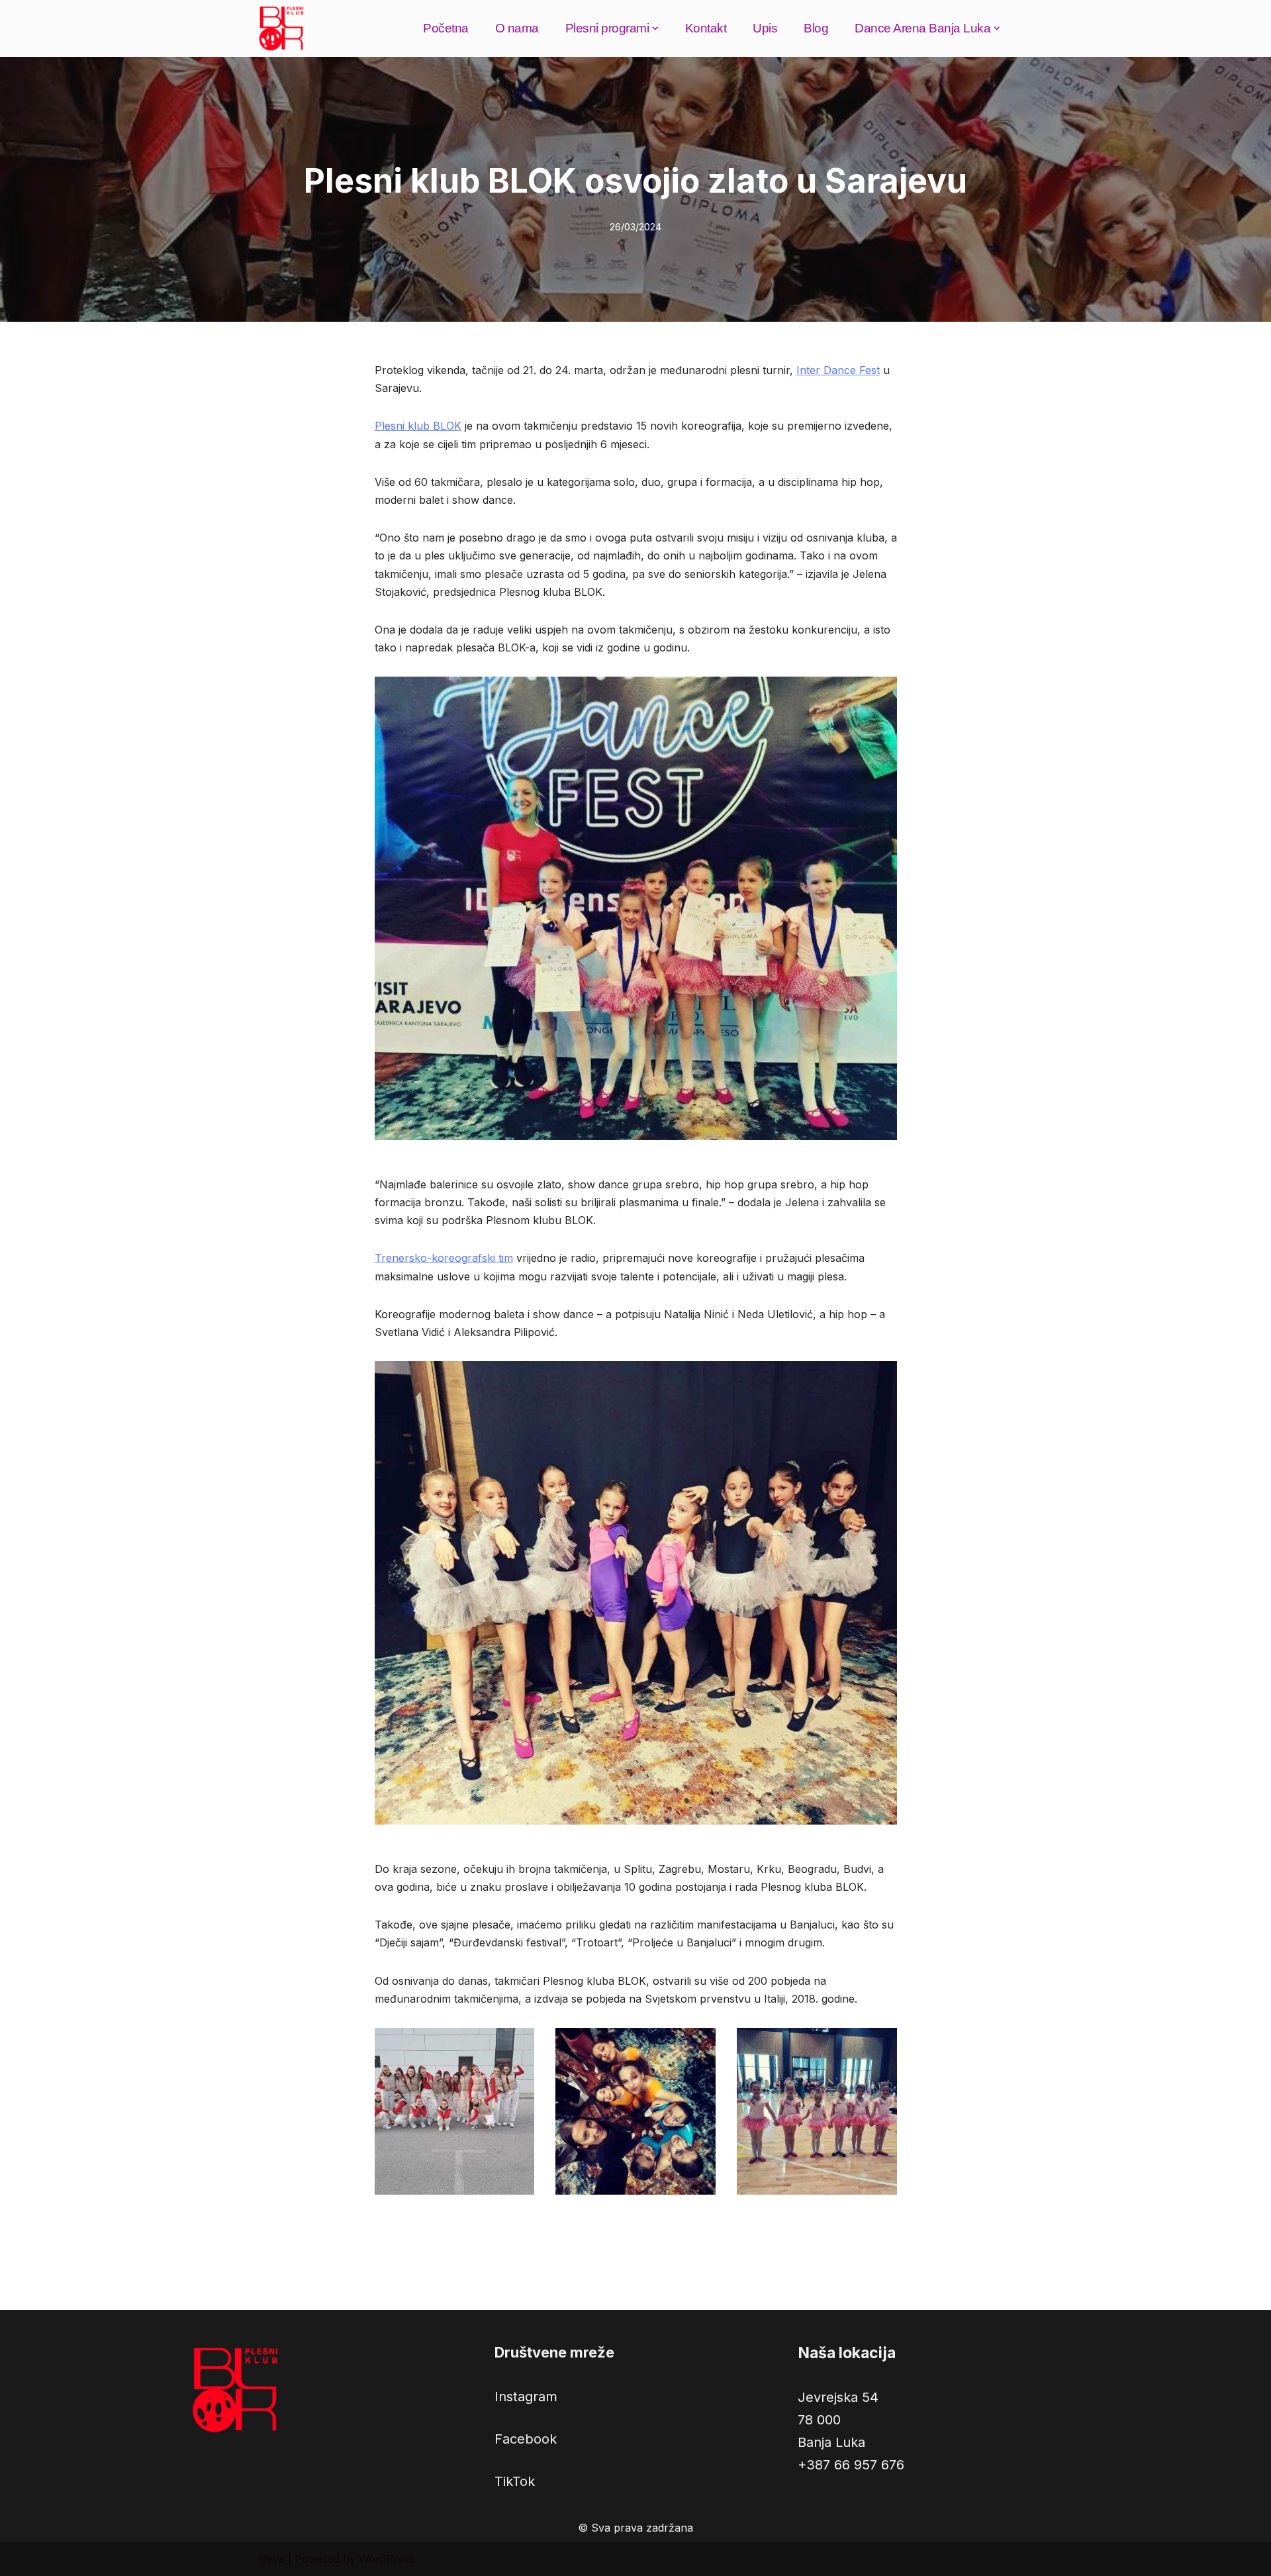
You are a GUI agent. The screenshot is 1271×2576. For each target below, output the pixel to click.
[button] (655, 28)
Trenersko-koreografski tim (444, 1258)
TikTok (515, 2481)
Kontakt (706, 28)
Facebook (526, 2439)
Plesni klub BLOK (418, 426)
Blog (816, 28)
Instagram (526, 2397)
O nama (517, 28)
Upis (765, 28)
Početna (446, 28)
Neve (271, 2559)
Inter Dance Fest (838, 370)
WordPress (387, 2559)
